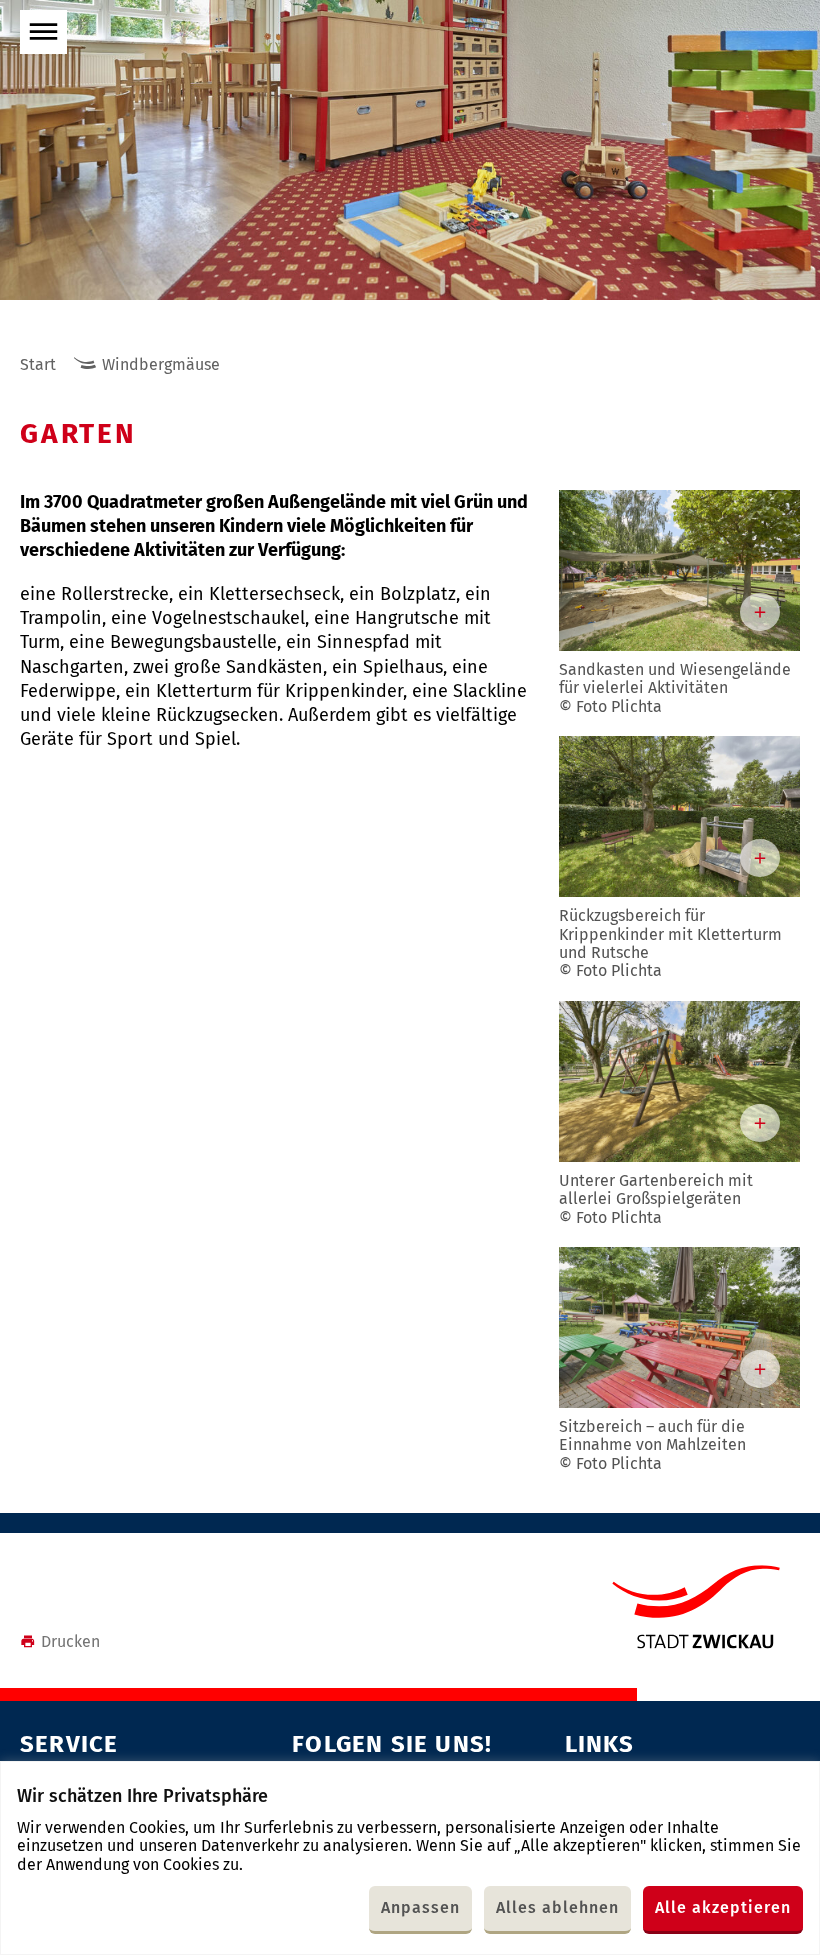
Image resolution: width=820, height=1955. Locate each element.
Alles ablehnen (557, 1907)
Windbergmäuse (161, 364)
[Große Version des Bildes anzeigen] (679, 570)
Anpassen (420, 1907)
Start (38, 364)
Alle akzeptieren (723, 1907)
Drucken (70, 1641)
